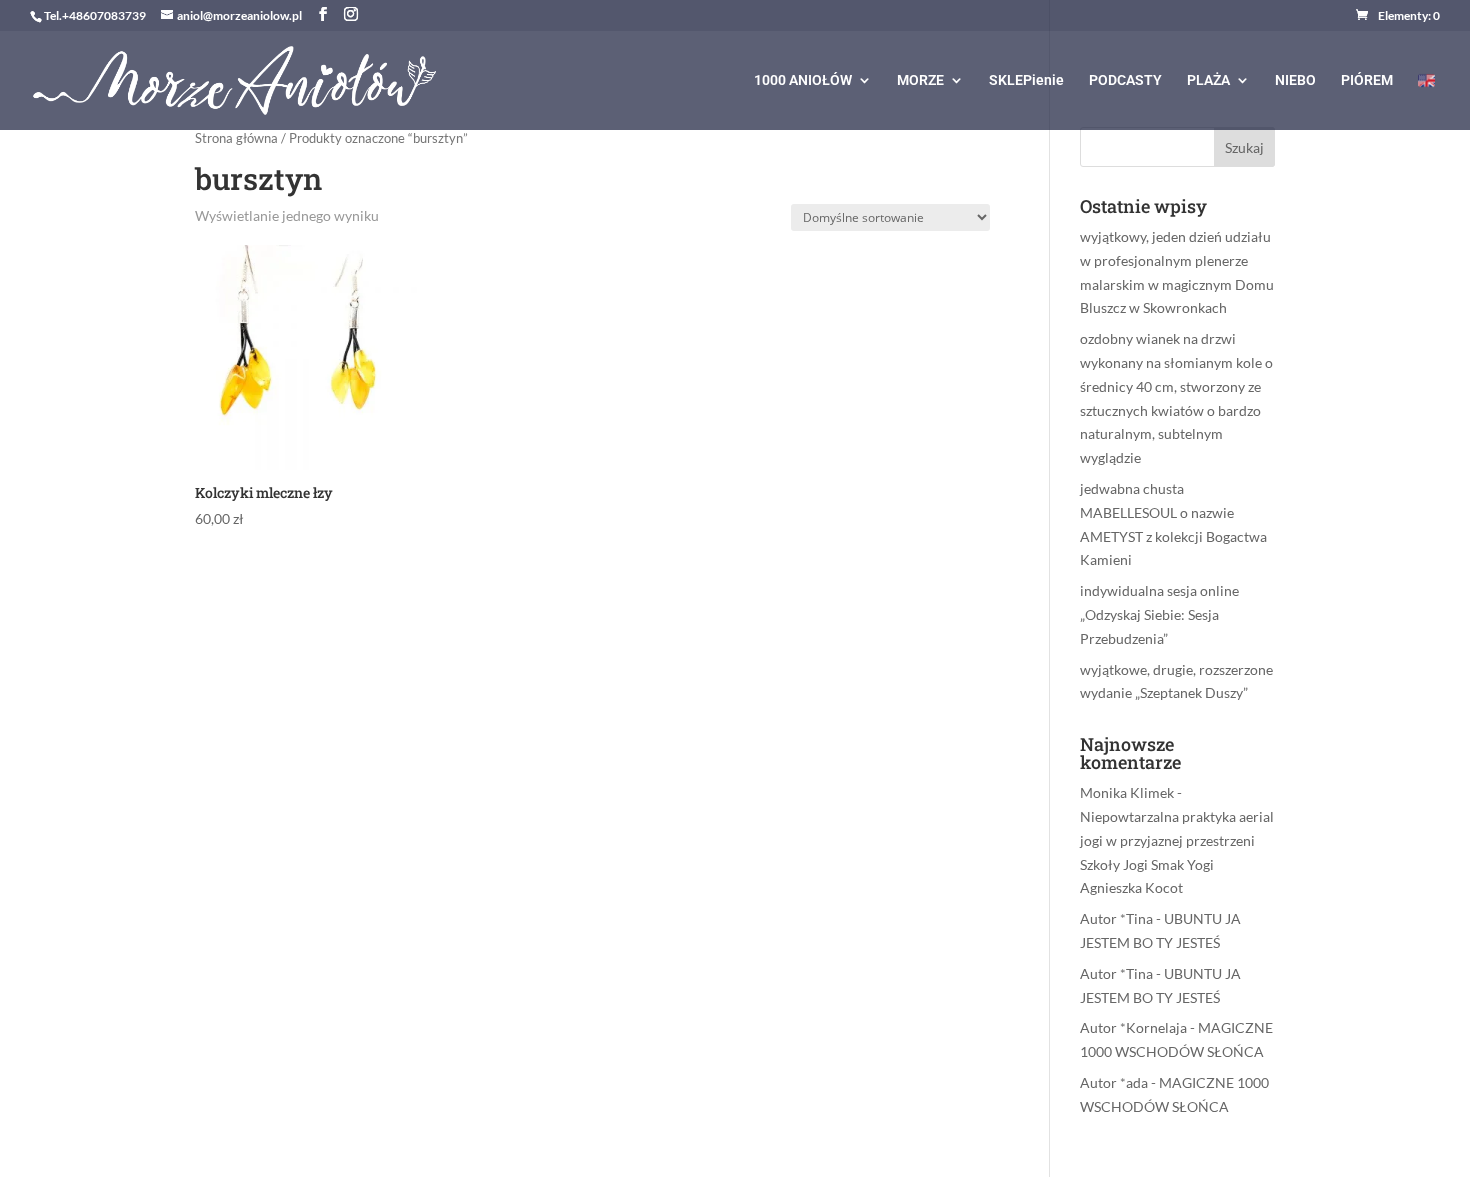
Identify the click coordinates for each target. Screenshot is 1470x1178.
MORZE (920, 80)
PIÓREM (1367, 80)
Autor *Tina (1116, 918)
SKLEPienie (1026, 80)
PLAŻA (1208, 80)
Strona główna (236, 138)
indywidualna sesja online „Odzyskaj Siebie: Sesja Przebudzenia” (1159, 614)
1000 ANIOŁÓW (803, 80)
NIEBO (1295, 80)
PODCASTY (1125, 80)
